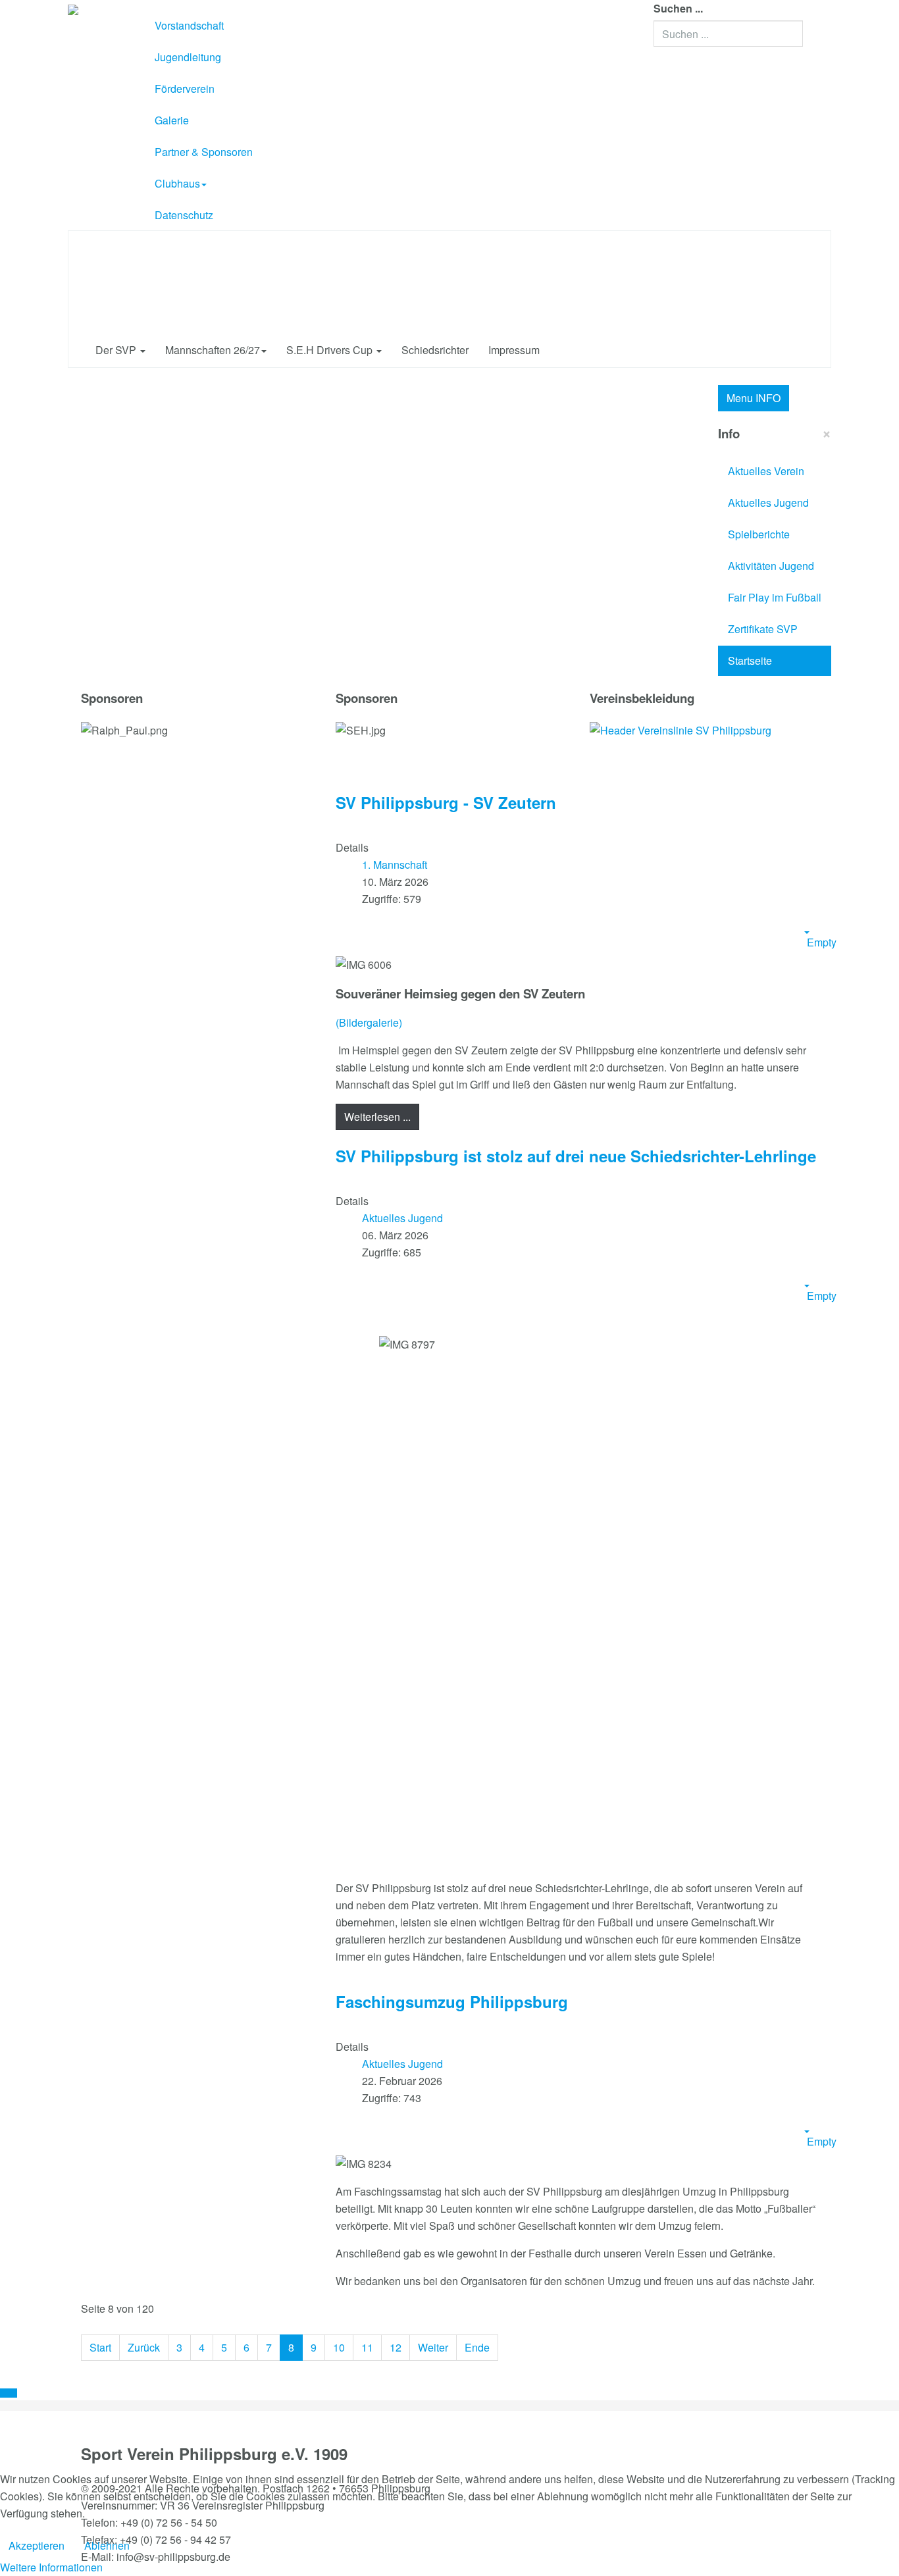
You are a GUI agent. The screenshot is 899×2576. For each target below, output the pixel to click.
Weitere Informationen (51, 2567)
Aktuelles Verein (766, 471)
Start (100, 2347)
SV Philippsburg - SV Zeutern (446, 802)
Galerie (172, 120)
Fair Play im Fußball (775, 597)
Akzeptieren (37, 2545)
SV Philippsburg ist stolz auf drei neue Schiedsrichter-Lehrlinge (576, 1156)
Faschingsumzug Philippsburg (452, 2001)
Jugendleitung (188, 57)
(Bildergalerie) (369, 1022)
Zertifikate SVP (763, 629)
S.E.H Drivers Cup (331, 350)
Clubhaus (177, 183)
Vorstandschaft (189, 25)
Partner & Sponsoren (204, 152)
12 (396, 2347)
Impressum (514, 350)
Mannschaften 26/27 (213, 350)
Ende (477, 2347)
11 (367, 2347)
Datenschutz (184, 215)
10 (339, 2347)
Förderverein (185, 89)
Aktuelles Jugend (768, 502)
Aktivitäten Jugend (771, 566)
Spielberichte (759, 534)
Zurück (144, 2347)
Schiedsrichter (435, 350)
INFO (754, 398)
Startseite (750, 660)
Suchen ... (678, 8)
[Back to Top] (9, 2393)
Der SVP (117, 350)
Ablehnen (107, 2545)
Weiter (433, 2347)
